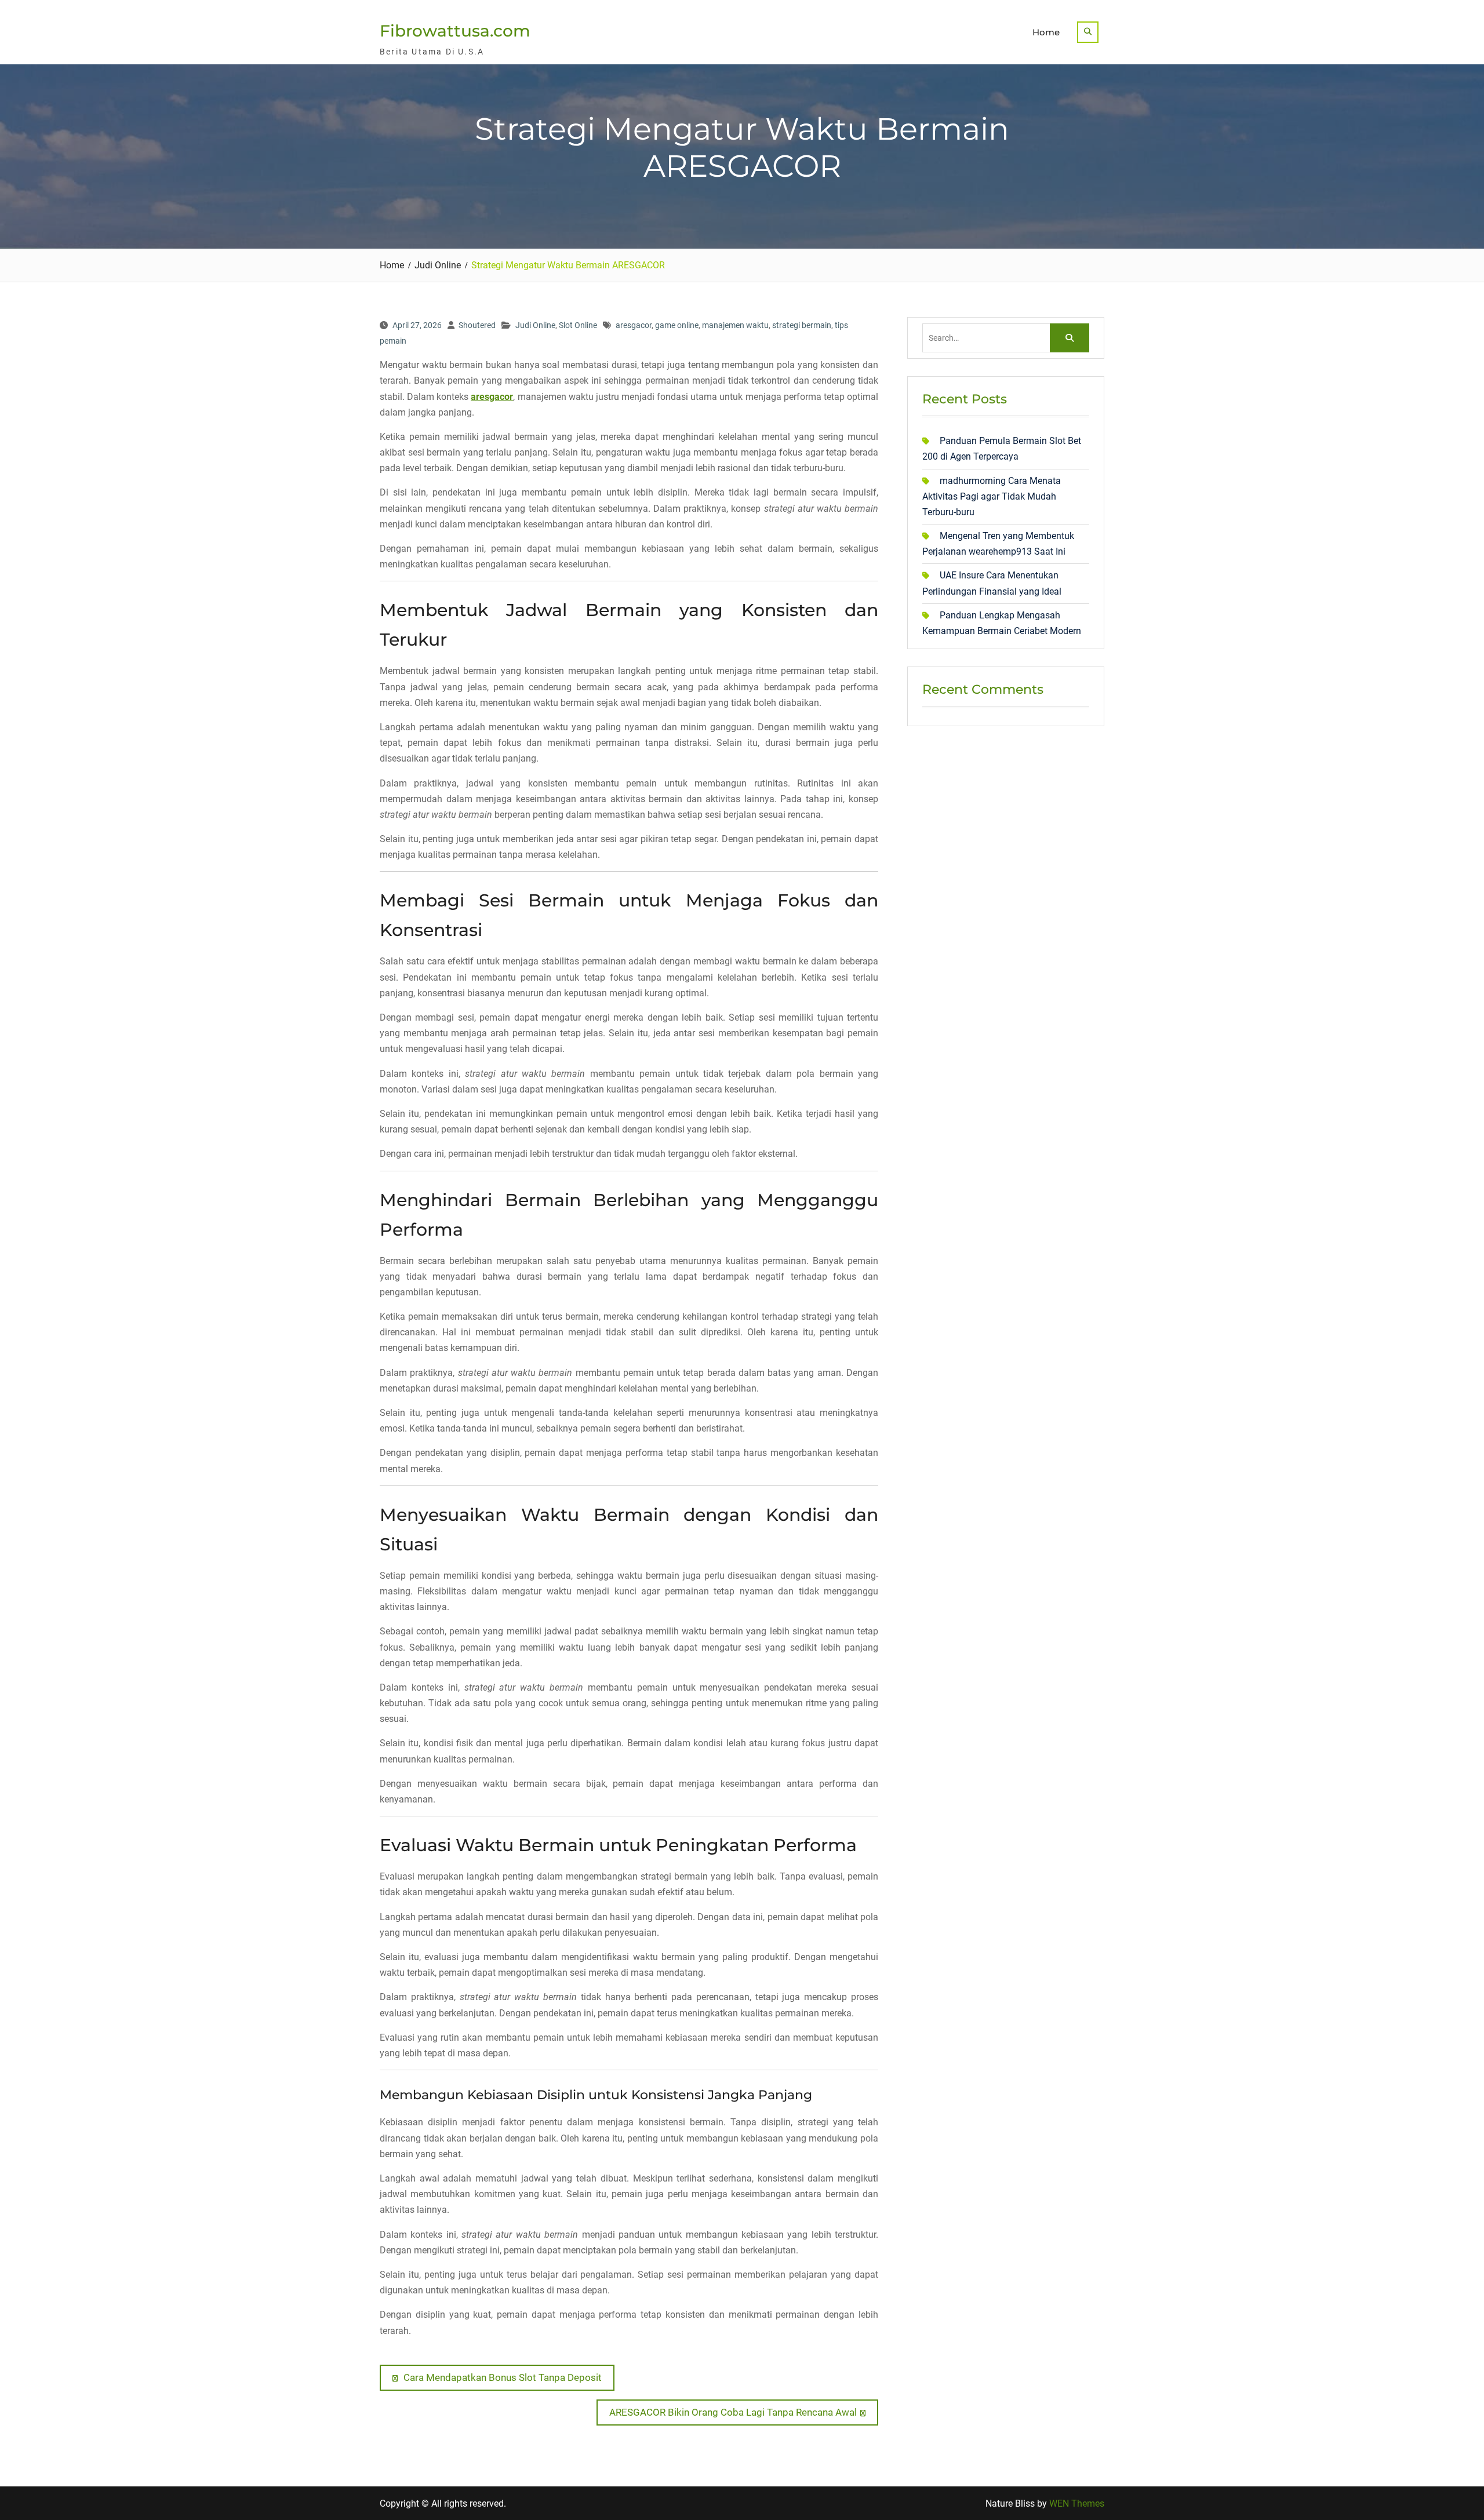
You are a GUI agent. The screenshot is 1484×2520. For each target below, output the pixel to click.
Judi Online (535, 325)
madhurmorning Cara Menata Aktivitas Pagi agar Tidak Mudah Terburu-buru (992, 496)
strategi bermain (802, 325)
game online (677, 325)
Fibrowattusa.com (455, 31)
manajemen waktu (735, 325)
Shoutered (477, 325)
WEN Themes (1077, 2503)
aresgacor (634, 325)
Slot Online (578, 325)
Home (1046, 32)
